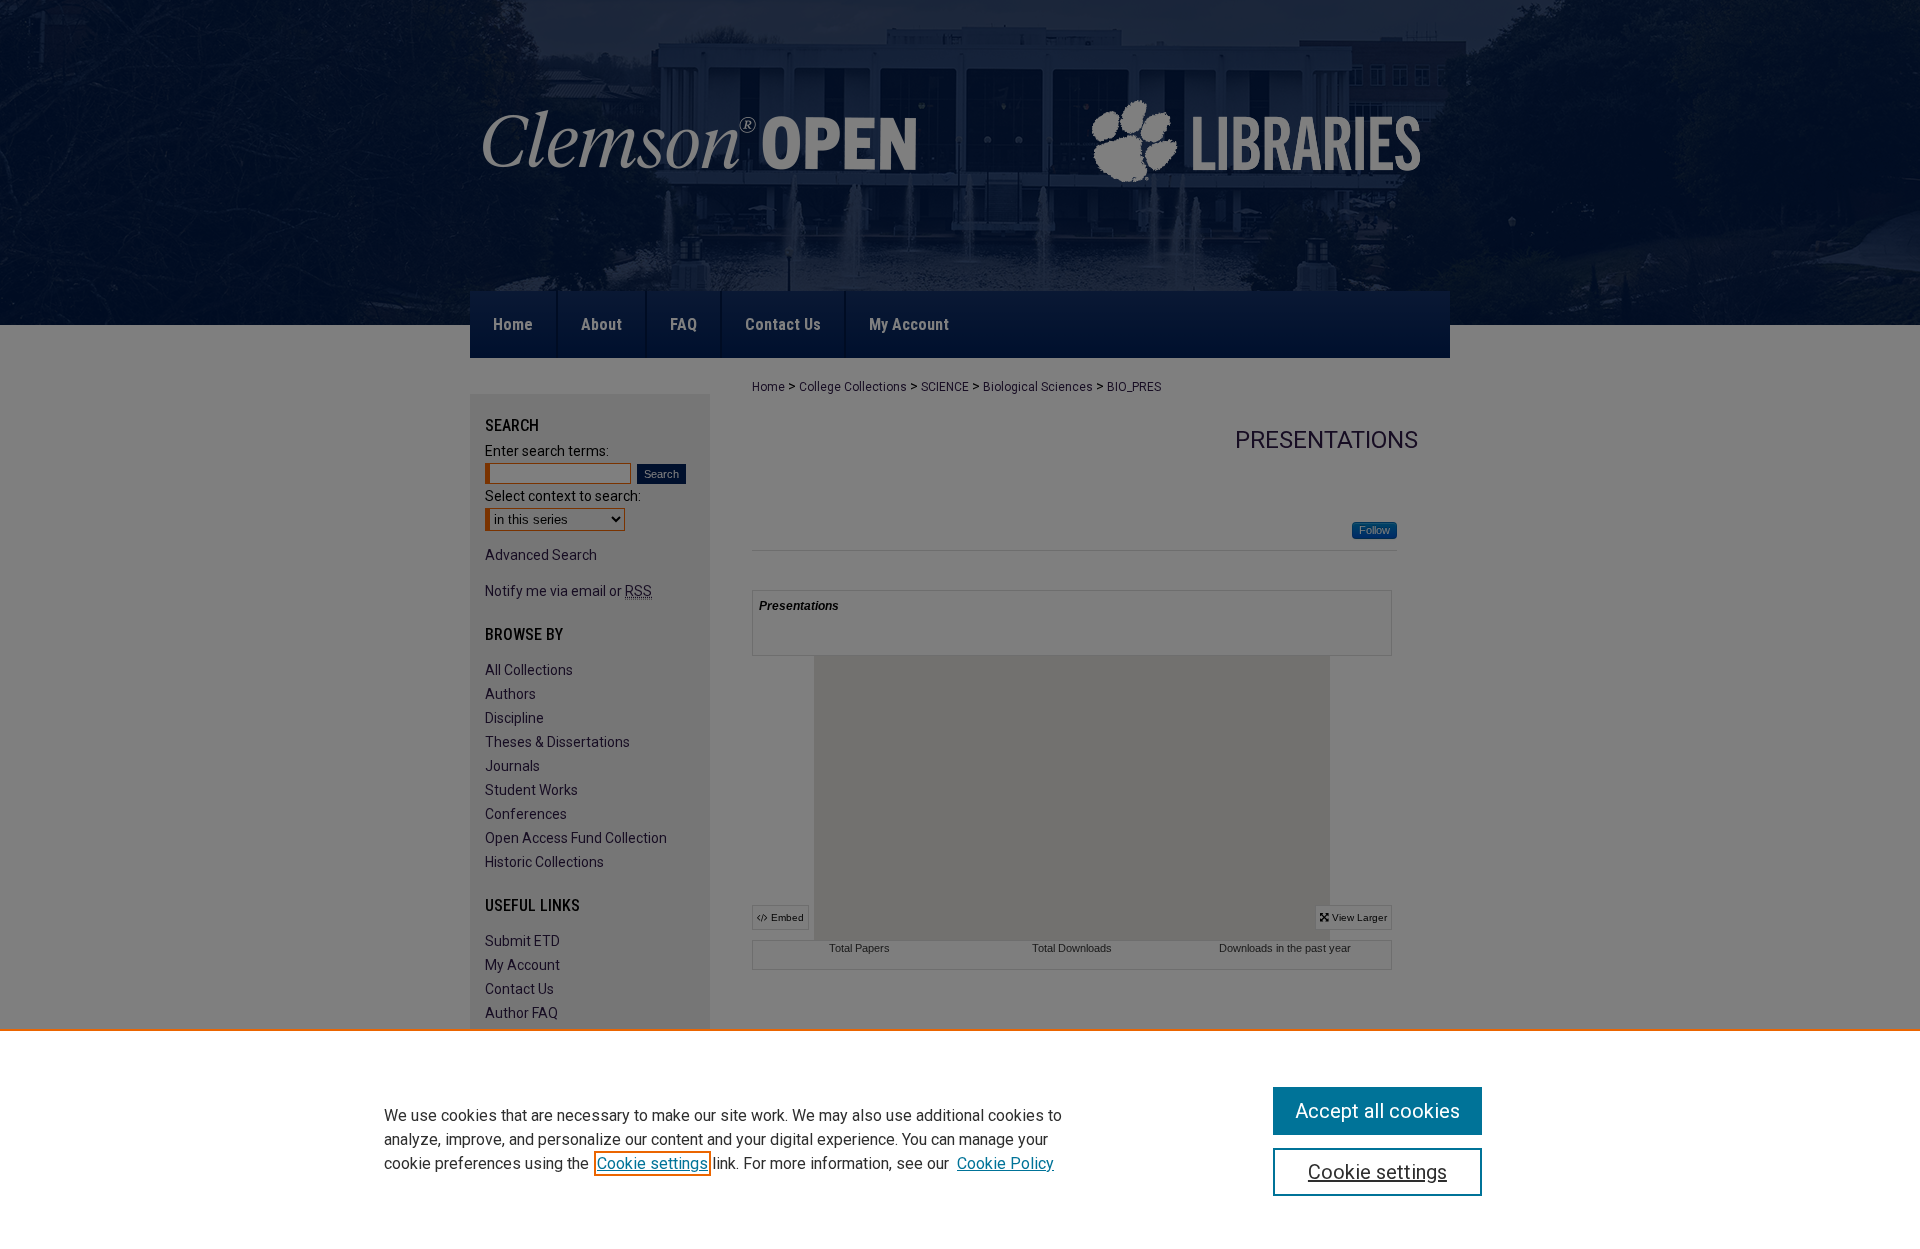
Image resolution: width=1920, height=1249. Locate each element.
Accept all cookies (1377, 1111)
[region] (960, 1139)
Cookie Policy (1005, 1163)
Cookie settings (652, 1163)
